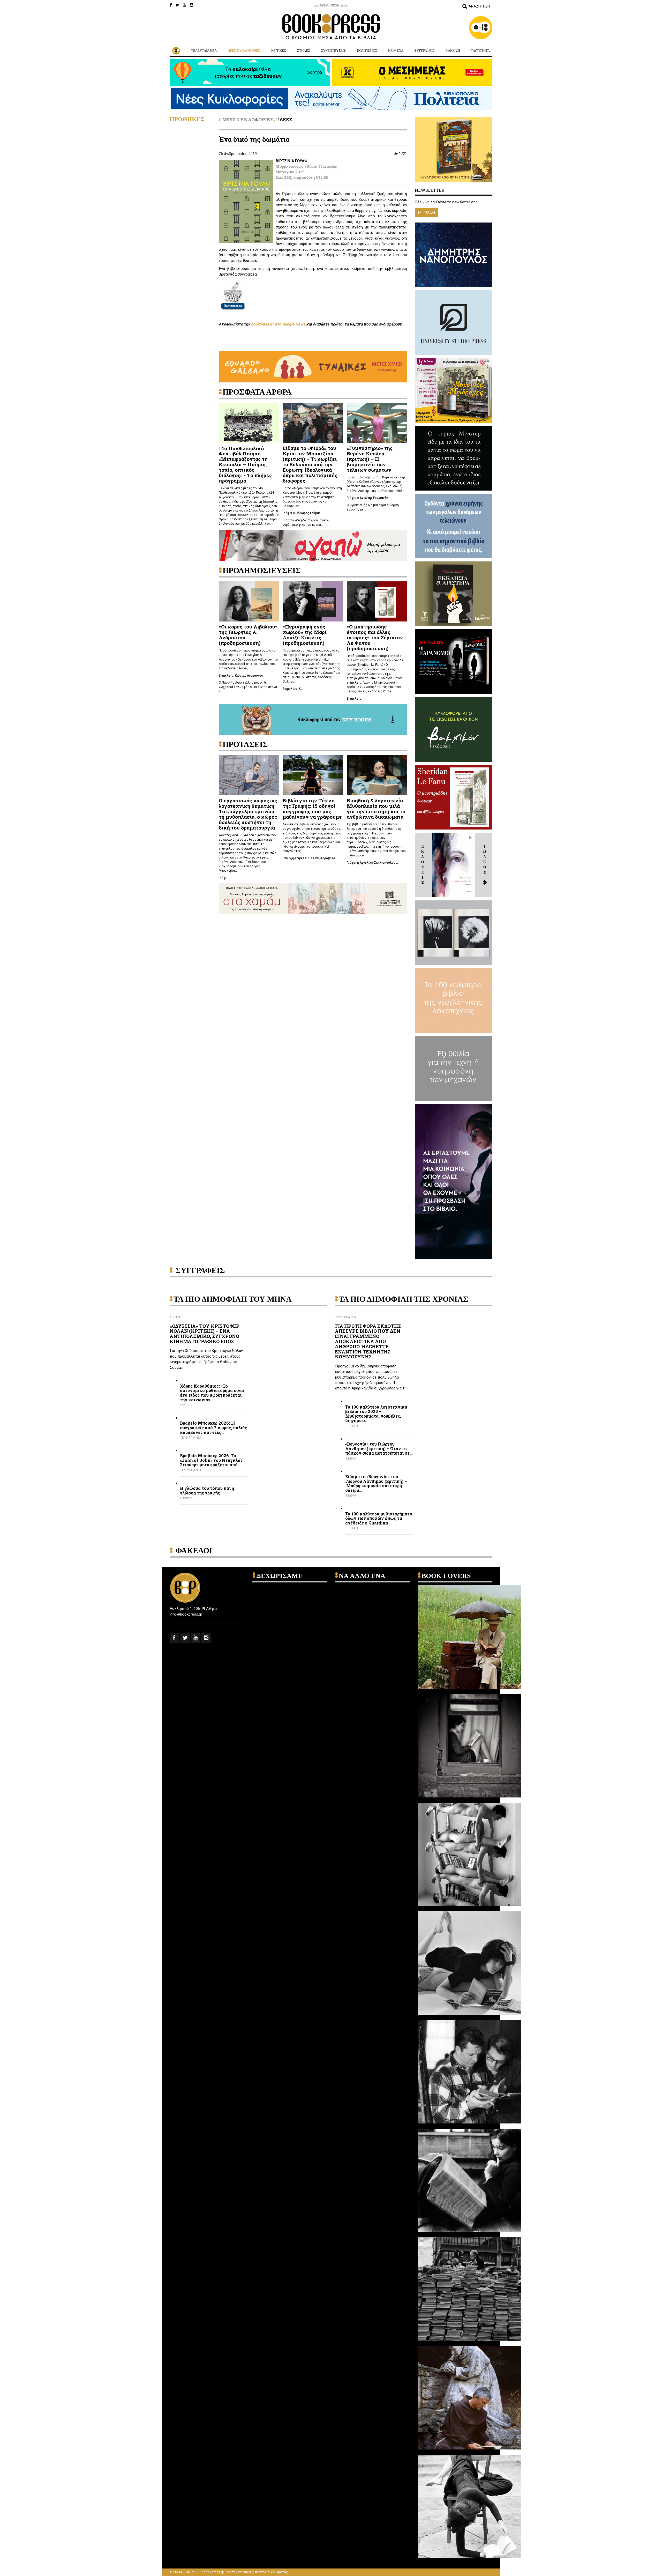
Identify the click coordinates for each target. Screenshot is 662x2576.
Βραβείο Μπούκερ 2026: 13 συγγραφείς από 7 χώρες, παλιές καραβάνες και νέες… (213, 1428)
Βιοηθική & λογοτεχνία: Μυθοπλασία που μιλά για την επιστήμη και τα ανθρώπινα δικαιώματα (376, 809)
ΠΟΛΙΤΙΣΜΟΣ (367, 51)
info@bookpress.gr (186, 1614)
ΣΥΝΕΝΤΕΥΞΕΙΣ (333, 51)
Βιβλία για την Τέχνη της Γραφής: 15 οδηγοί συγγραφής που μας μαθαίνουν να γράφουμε (312, 809)
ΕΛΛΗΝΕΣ (187, 1405)
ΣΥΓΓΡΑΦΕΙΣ (424, 51)
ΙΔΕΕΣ (285, 120)
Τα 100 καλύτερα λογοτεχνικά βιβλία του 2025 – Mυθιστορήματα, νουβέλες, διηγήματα (376, 1414)
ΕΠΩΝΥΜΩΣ (188, 1498)
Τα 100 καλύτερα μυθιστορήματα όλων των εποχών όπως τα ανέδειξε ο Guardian (379, 1518)
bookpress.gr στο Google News (278, 324)
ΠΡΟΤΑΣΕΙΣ (353, 1426)
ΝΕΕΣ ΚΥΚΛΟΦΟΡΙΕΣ (244, 51)
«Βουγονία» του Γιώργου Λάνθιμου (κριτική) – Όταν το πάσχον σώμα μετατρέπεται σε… (379, 1449)
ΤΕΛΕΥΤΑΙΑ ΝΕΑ (204, 51)
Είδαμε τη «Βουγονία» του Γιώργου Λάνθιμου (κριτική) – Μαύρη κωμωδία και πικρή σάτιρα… (376, 1483)
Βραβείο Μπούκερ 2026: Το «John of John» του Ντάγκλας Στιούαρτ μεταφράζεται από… (211, 1460)
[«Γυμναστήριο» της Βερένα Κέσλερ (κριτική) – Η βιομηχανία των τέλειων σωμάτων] (377, 423)
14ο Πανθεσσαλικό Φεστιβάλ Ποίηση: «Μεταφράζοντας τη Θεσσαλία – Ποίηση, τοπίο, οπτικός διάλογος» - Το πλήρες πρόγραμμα (245, 464)
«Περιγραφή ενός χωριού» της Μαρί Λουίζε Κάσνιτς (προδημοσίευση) (305, 635)
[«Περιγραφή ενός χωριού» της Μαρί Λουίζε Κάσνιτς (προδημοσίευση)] (313, 601)
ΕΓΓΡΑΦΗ (427, 213)
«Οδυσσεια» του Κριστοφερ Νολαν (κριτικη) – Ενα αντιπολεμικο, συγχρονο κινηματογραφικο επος (205, 1334)
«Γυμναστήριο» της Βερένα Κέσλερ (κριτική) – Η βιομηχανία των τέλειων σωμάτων (370, 459)
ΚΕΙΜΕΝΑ (396, 51)
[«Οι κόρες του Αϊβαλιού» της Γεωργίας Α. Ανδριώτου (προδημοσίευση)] (249, 601)
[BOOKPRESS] (331, 27)
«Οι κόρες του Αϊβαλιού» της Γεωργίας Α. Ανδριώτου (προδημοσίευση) (248, 635)
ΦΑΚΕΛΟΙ (453, 51)
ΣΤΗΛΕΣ (304, 51)
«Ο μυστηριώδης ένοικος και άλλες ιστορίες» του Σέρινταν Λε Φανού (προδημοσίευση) (375, 637)
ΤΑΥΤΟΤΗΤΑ (480, 51)
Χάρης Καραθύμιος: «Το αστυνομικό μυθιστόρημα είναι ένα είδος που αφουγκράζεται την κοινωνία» (212, 1393)
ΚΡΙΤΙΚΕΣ (279, 51)
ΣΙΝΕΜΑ (175, 1317)
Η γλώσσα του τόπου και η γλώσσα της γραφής (207, 1490)
